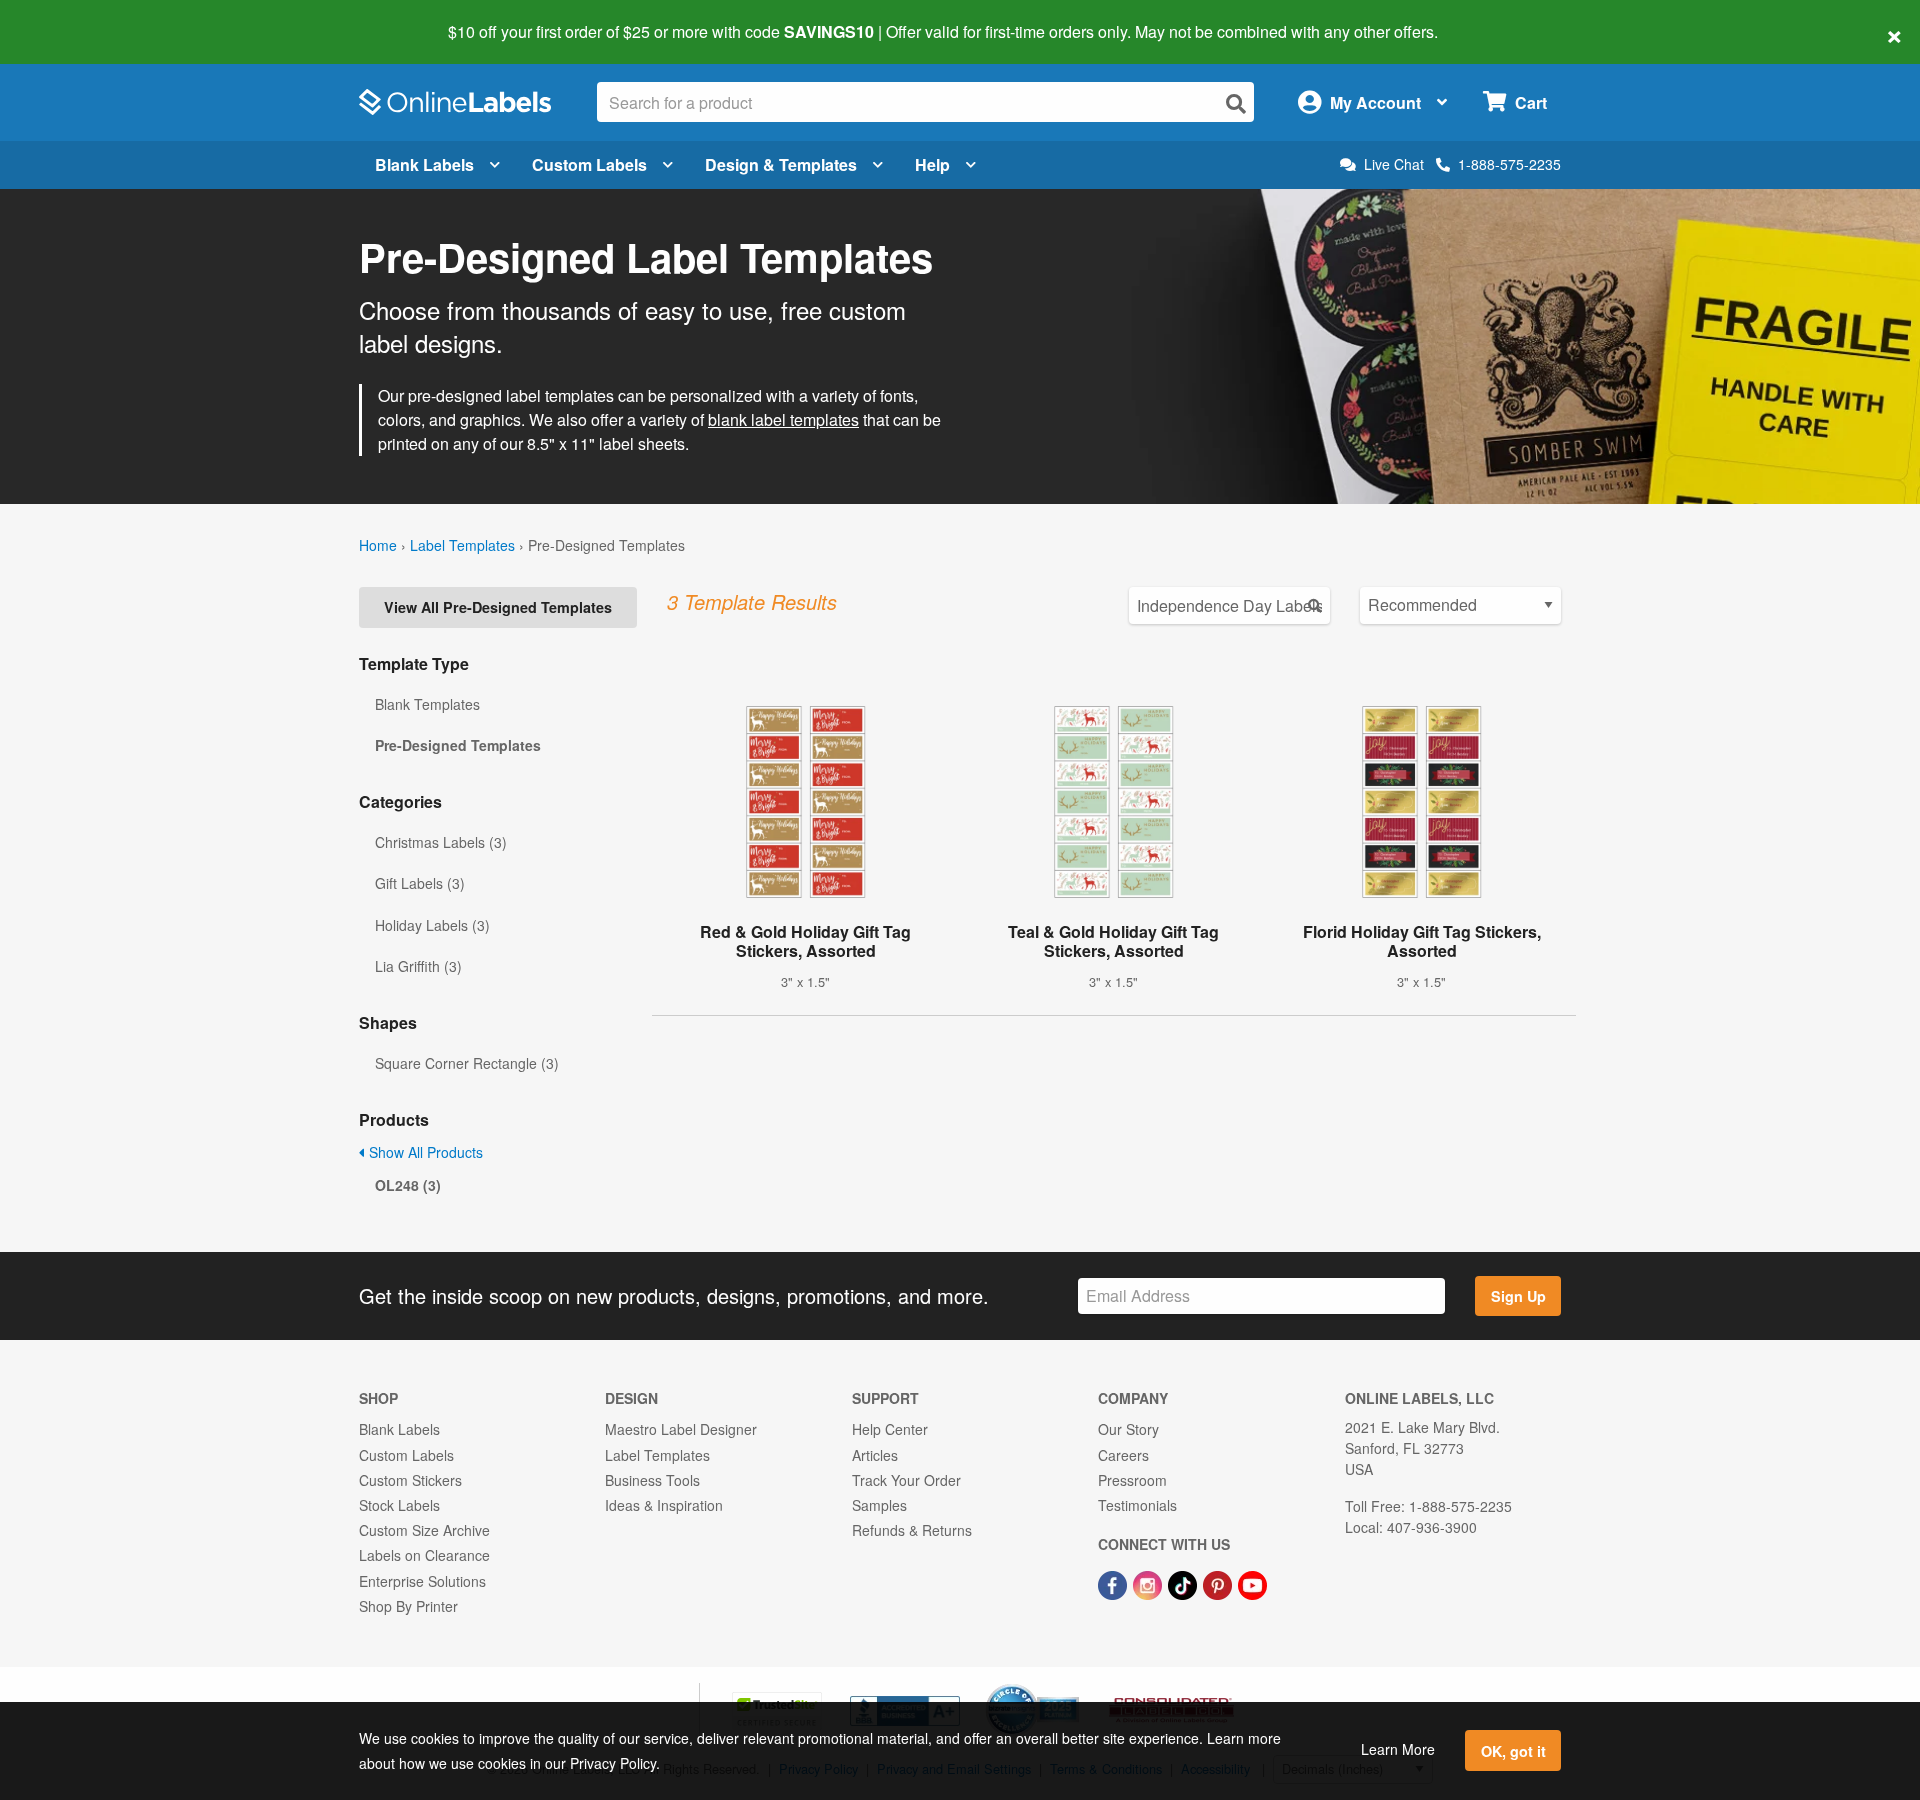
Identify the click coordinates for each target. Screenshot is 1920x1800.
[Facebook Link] (1114, 1583)
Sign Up (1518, 1296)
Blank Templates (427, 704)
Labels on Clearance (424, 1555)
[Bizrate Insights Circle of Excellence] (1072, 1686)
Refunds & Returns (912, 1530)
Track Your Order (906, 1480)
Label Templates (462, 545)
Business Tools (652, 1480)
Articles (875, 1455)
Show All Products (424, 1152)
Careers (1123, 1455)
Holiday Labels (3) (432, 925)
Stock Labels (399, 1505)
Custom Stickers (410, 1480)
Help (932, 164)
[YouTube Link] (1252, 1583)
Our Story (1128, 1429)
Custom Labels (589, 164)
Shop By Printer (408, 1606)
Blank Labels (424, 164)
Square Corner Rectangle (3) (467, 1063)
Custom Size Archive (424, 1530)
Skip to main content (72, 18)
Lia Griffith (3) (418, 966)
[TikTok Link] (1184, 1583)
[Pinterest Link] (1219, 1583)
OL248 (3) (408, 1185)
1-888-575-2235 (1509, 164)
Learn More (1398, 1749)
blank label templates (783, 419)
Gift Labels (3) (420, 883)
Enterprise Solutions (422, 1581)
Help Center (890, 1429)
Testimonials (1137, 1505)
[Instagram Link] (1149, 1583)
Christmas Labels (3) (441, 842)
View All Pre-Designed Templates (498, 607)
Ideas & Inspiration (664, 1505)
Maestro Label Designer (681, 1429)
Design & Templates (781, 164)
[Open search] (1236, 103)
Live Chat (1394, 164)
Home (378, 545)
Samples (879, 1505)
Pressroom (1132, 1480)
